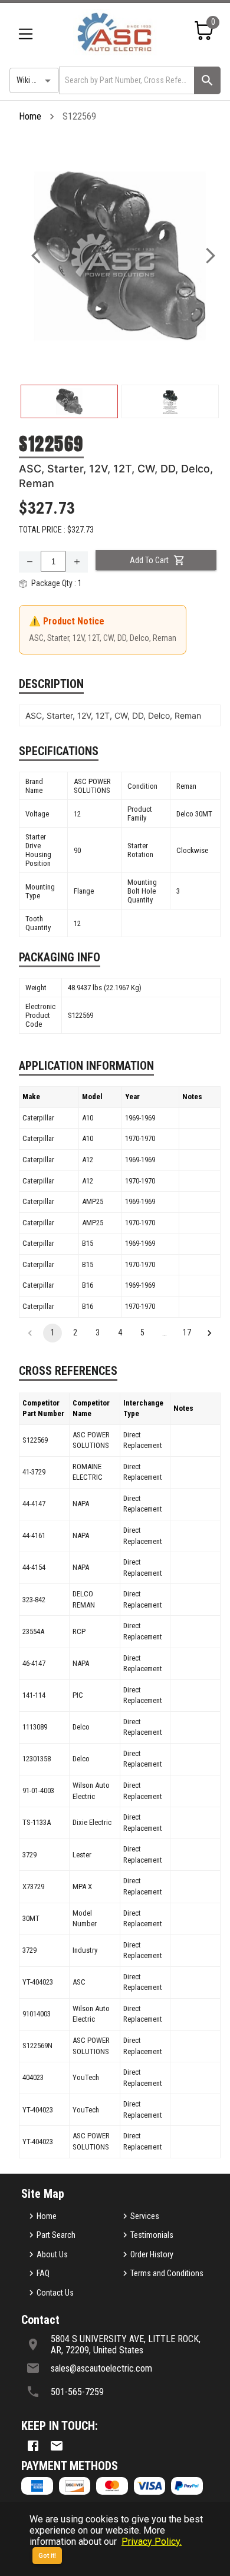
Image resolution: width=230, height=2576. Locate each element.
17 (187, 1332)
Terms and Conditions (167, 2273)
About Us (52, 2254)
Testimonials (152, 2235)
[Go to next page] (209, 1333)
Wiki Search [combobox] (36, 80)
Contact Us (55, 2293)
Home (30, 116)
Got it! (47, 2556)
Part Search (56, 2235)
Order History (152, 2254)
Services (145, 2216)
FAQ (43, 2273)
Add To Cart (149, 560)
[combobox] (126, 80)
